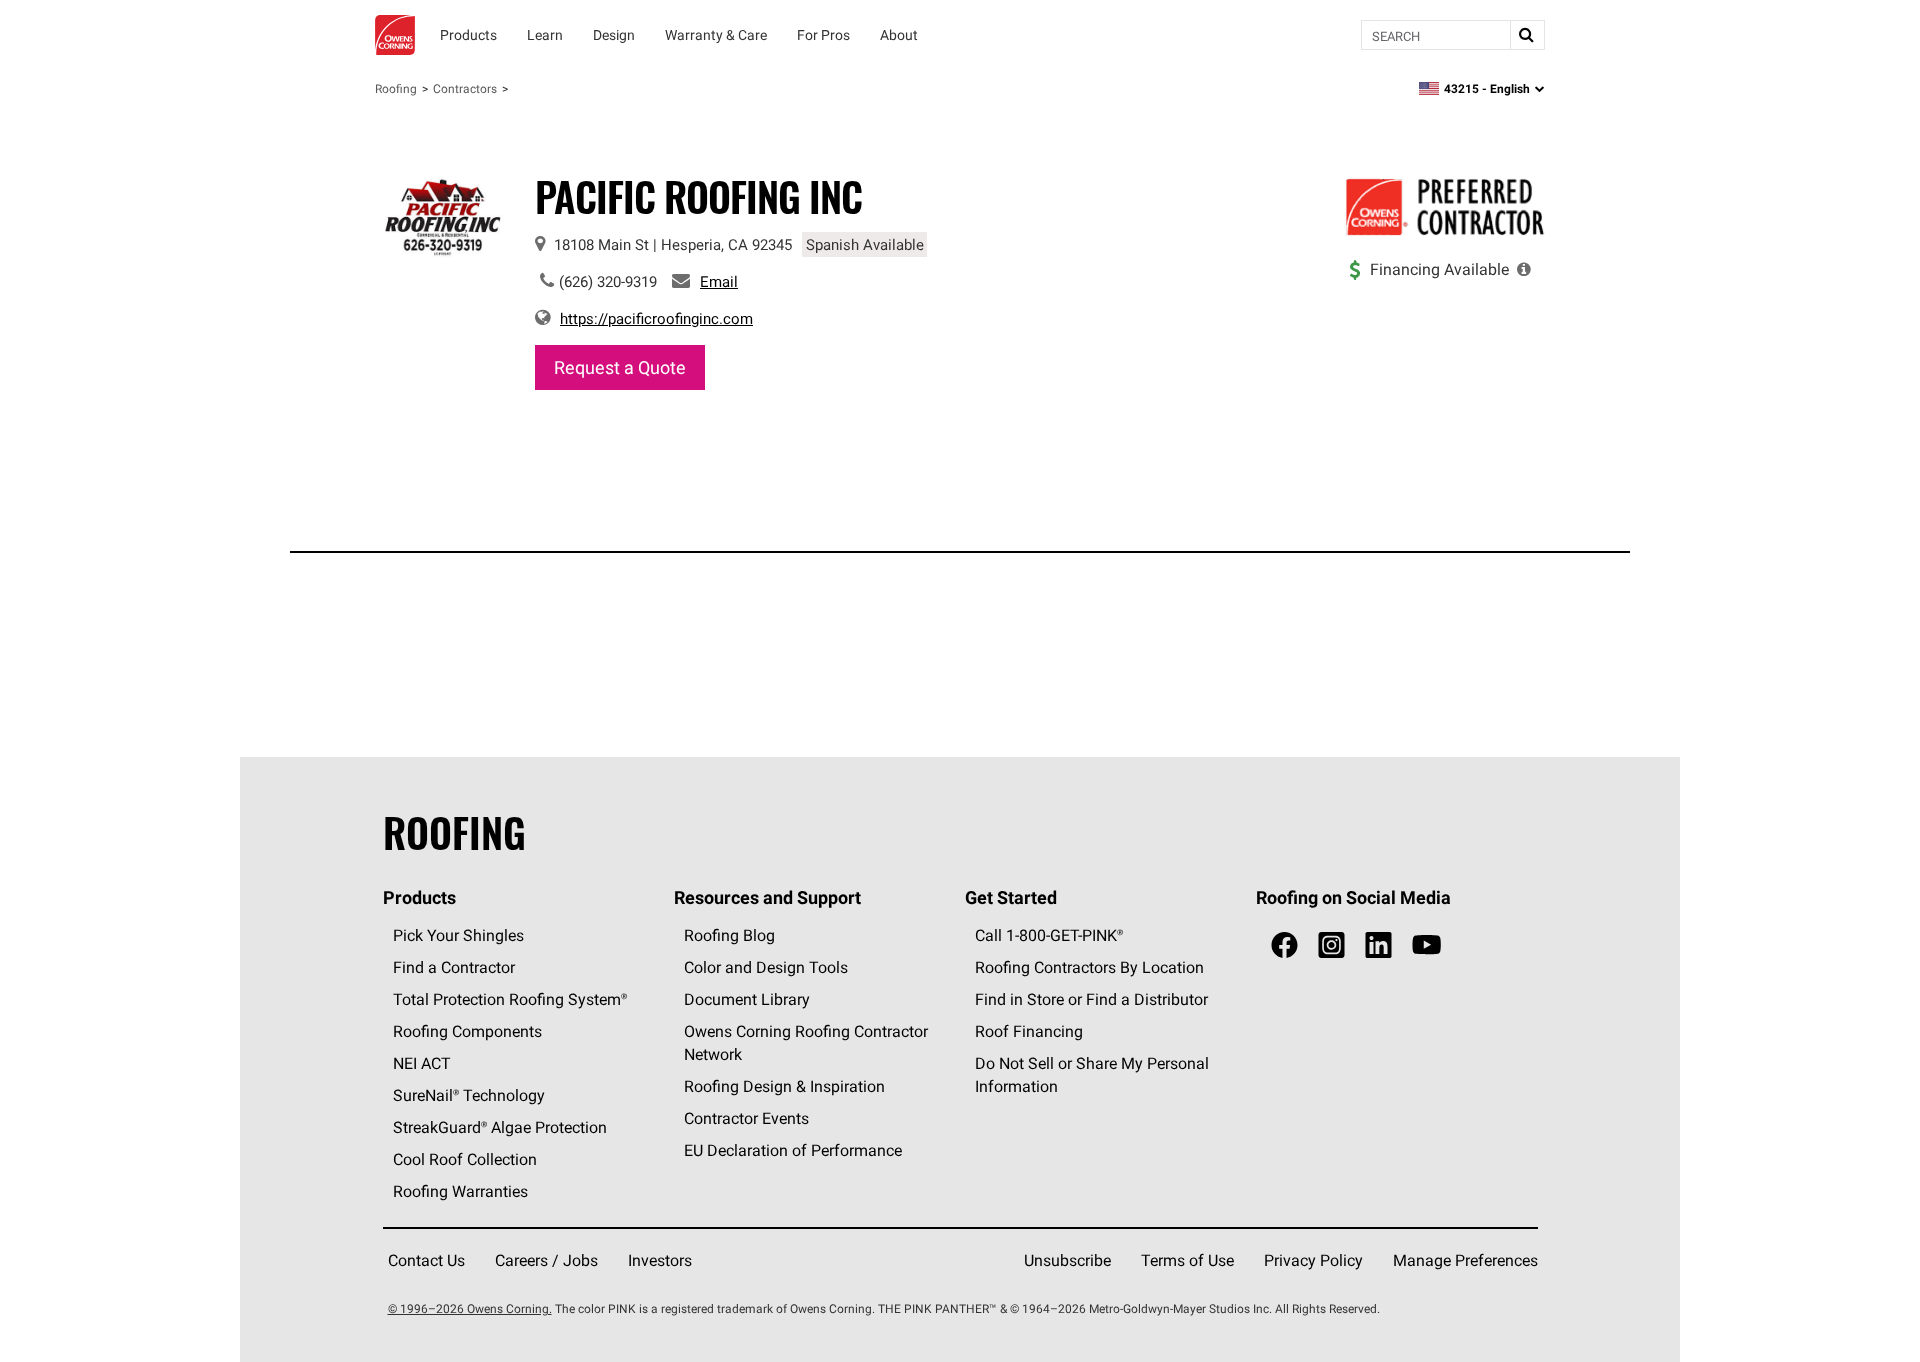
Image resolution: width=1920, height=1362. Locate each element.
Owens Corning (395, 35)
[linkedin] (1378, 945)
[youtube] (1426, 945)
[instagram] (1331, 945)
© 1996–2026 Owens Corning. (470, 1308)
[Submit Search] (1527, 35)
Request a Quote (620, 367)
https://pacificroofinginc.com (656, 318)
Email (719, 281)
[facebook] (1284, 945)
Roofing (396, 88)
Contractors (465, 88)
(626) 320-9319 (608, 281)
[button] (1524, 269)
